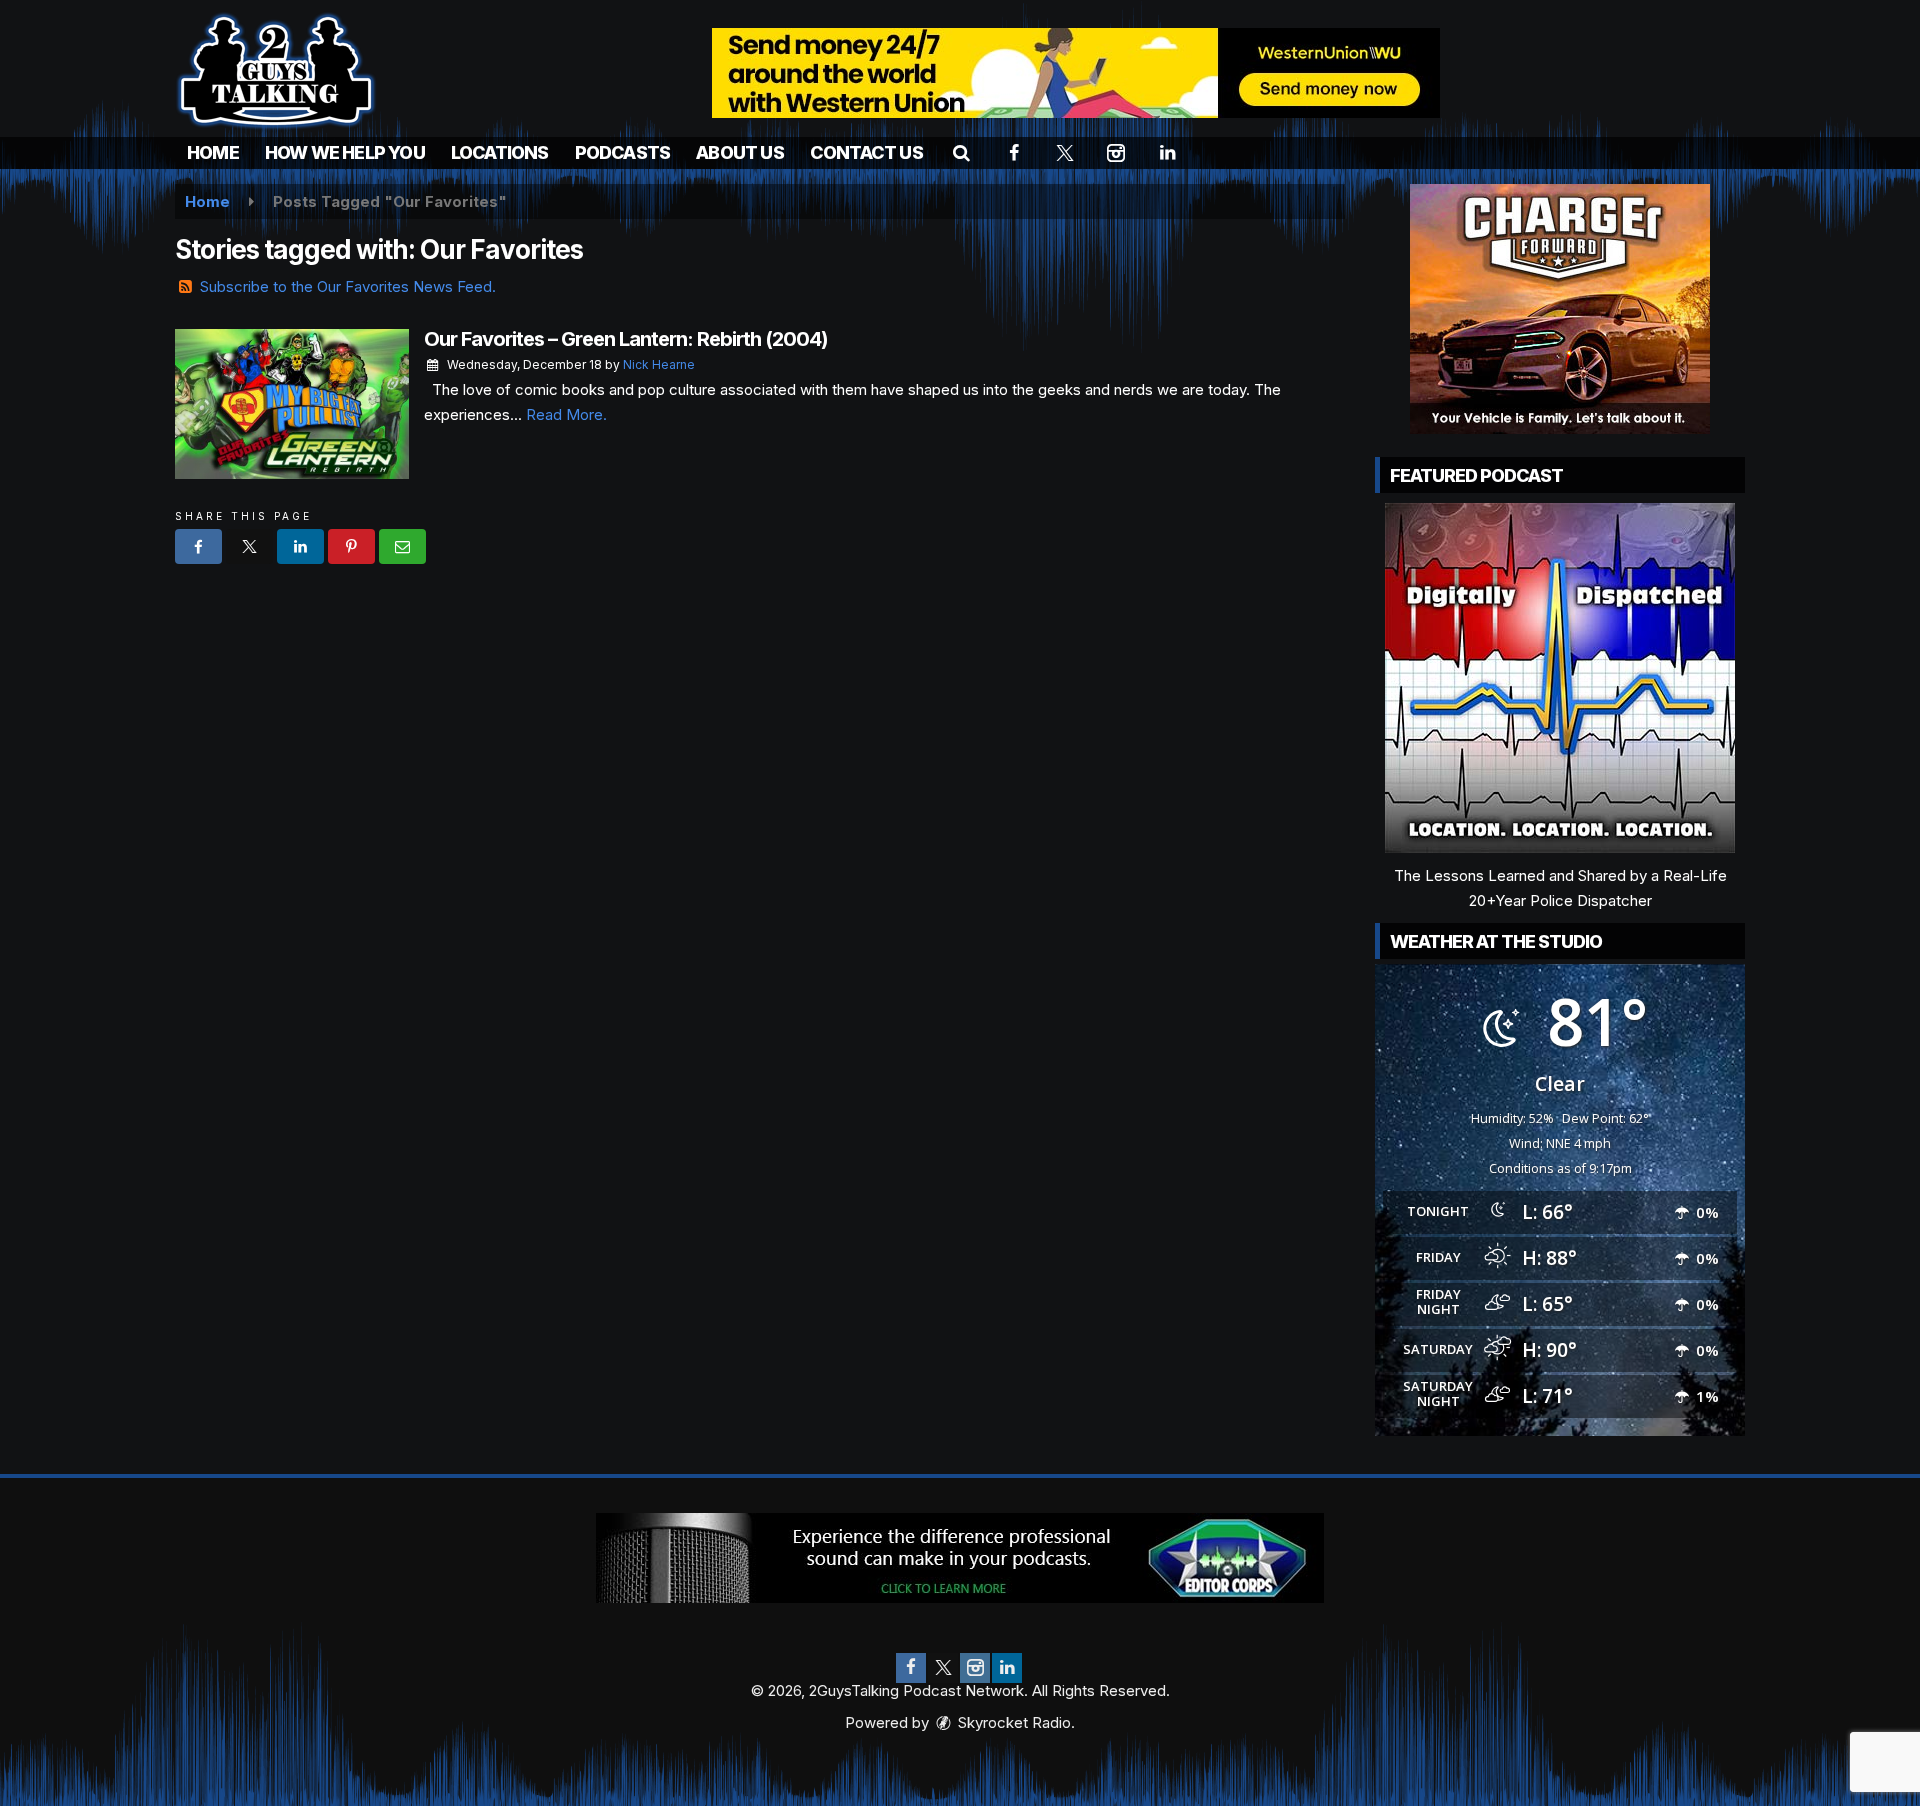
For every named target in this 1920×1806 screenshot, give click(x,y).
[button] (961, 152)
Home (213, 152)
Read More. (566, 414)
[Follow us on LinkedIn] (1007, 1668)
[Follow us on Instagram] (975, 1668)
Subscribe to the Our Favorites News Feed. (348, 286)
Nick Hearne (659, 364)
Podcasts (623, 152)
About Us (740, 152)
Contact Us (866, 152)
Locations (500, 152)
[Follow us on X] (943, 1668)
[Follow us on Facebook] (911, 1668)
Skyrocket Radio (1012, 1722)
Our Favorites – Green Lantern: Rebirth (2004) (626, 339)
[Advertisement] (1076, 73)
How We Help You (345, 152)
